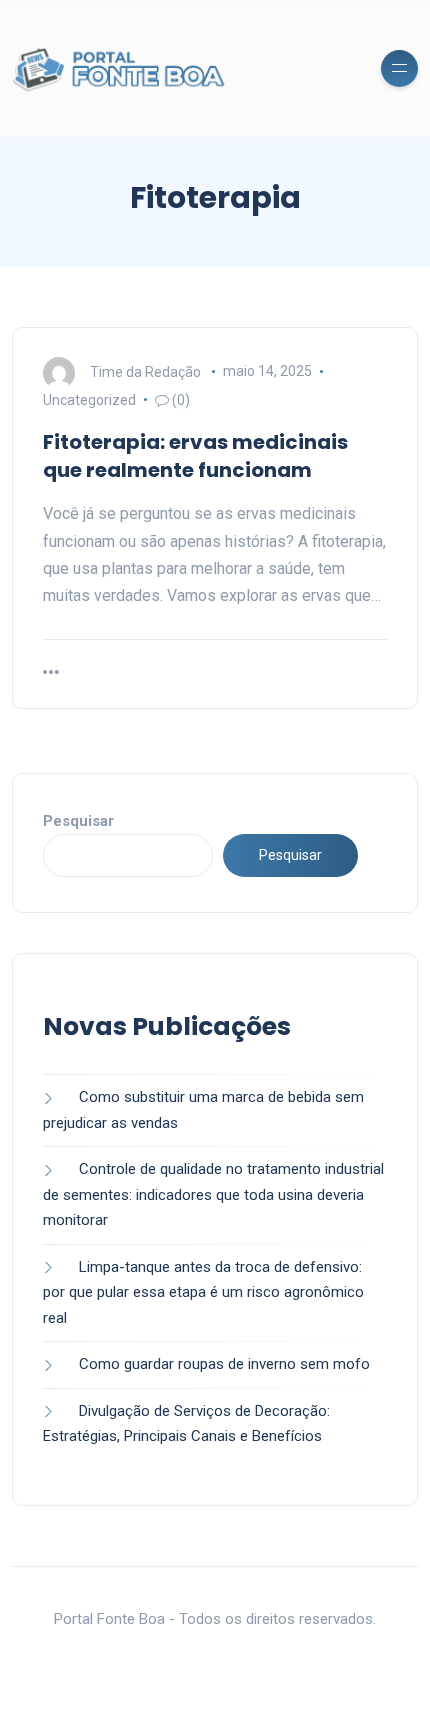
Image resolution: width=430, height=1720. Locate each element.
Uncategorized (89, 400)
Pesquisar (78, 821)
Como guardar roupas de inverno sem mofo (224, 1364)
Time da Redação (145, 371)
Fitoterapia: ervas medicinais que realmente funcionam (195, 456)
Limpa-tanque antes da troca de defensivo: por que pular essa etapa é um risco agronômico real (203, 1292)
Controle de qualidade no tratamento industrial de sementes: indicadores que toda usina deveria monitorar (213, 1194)
